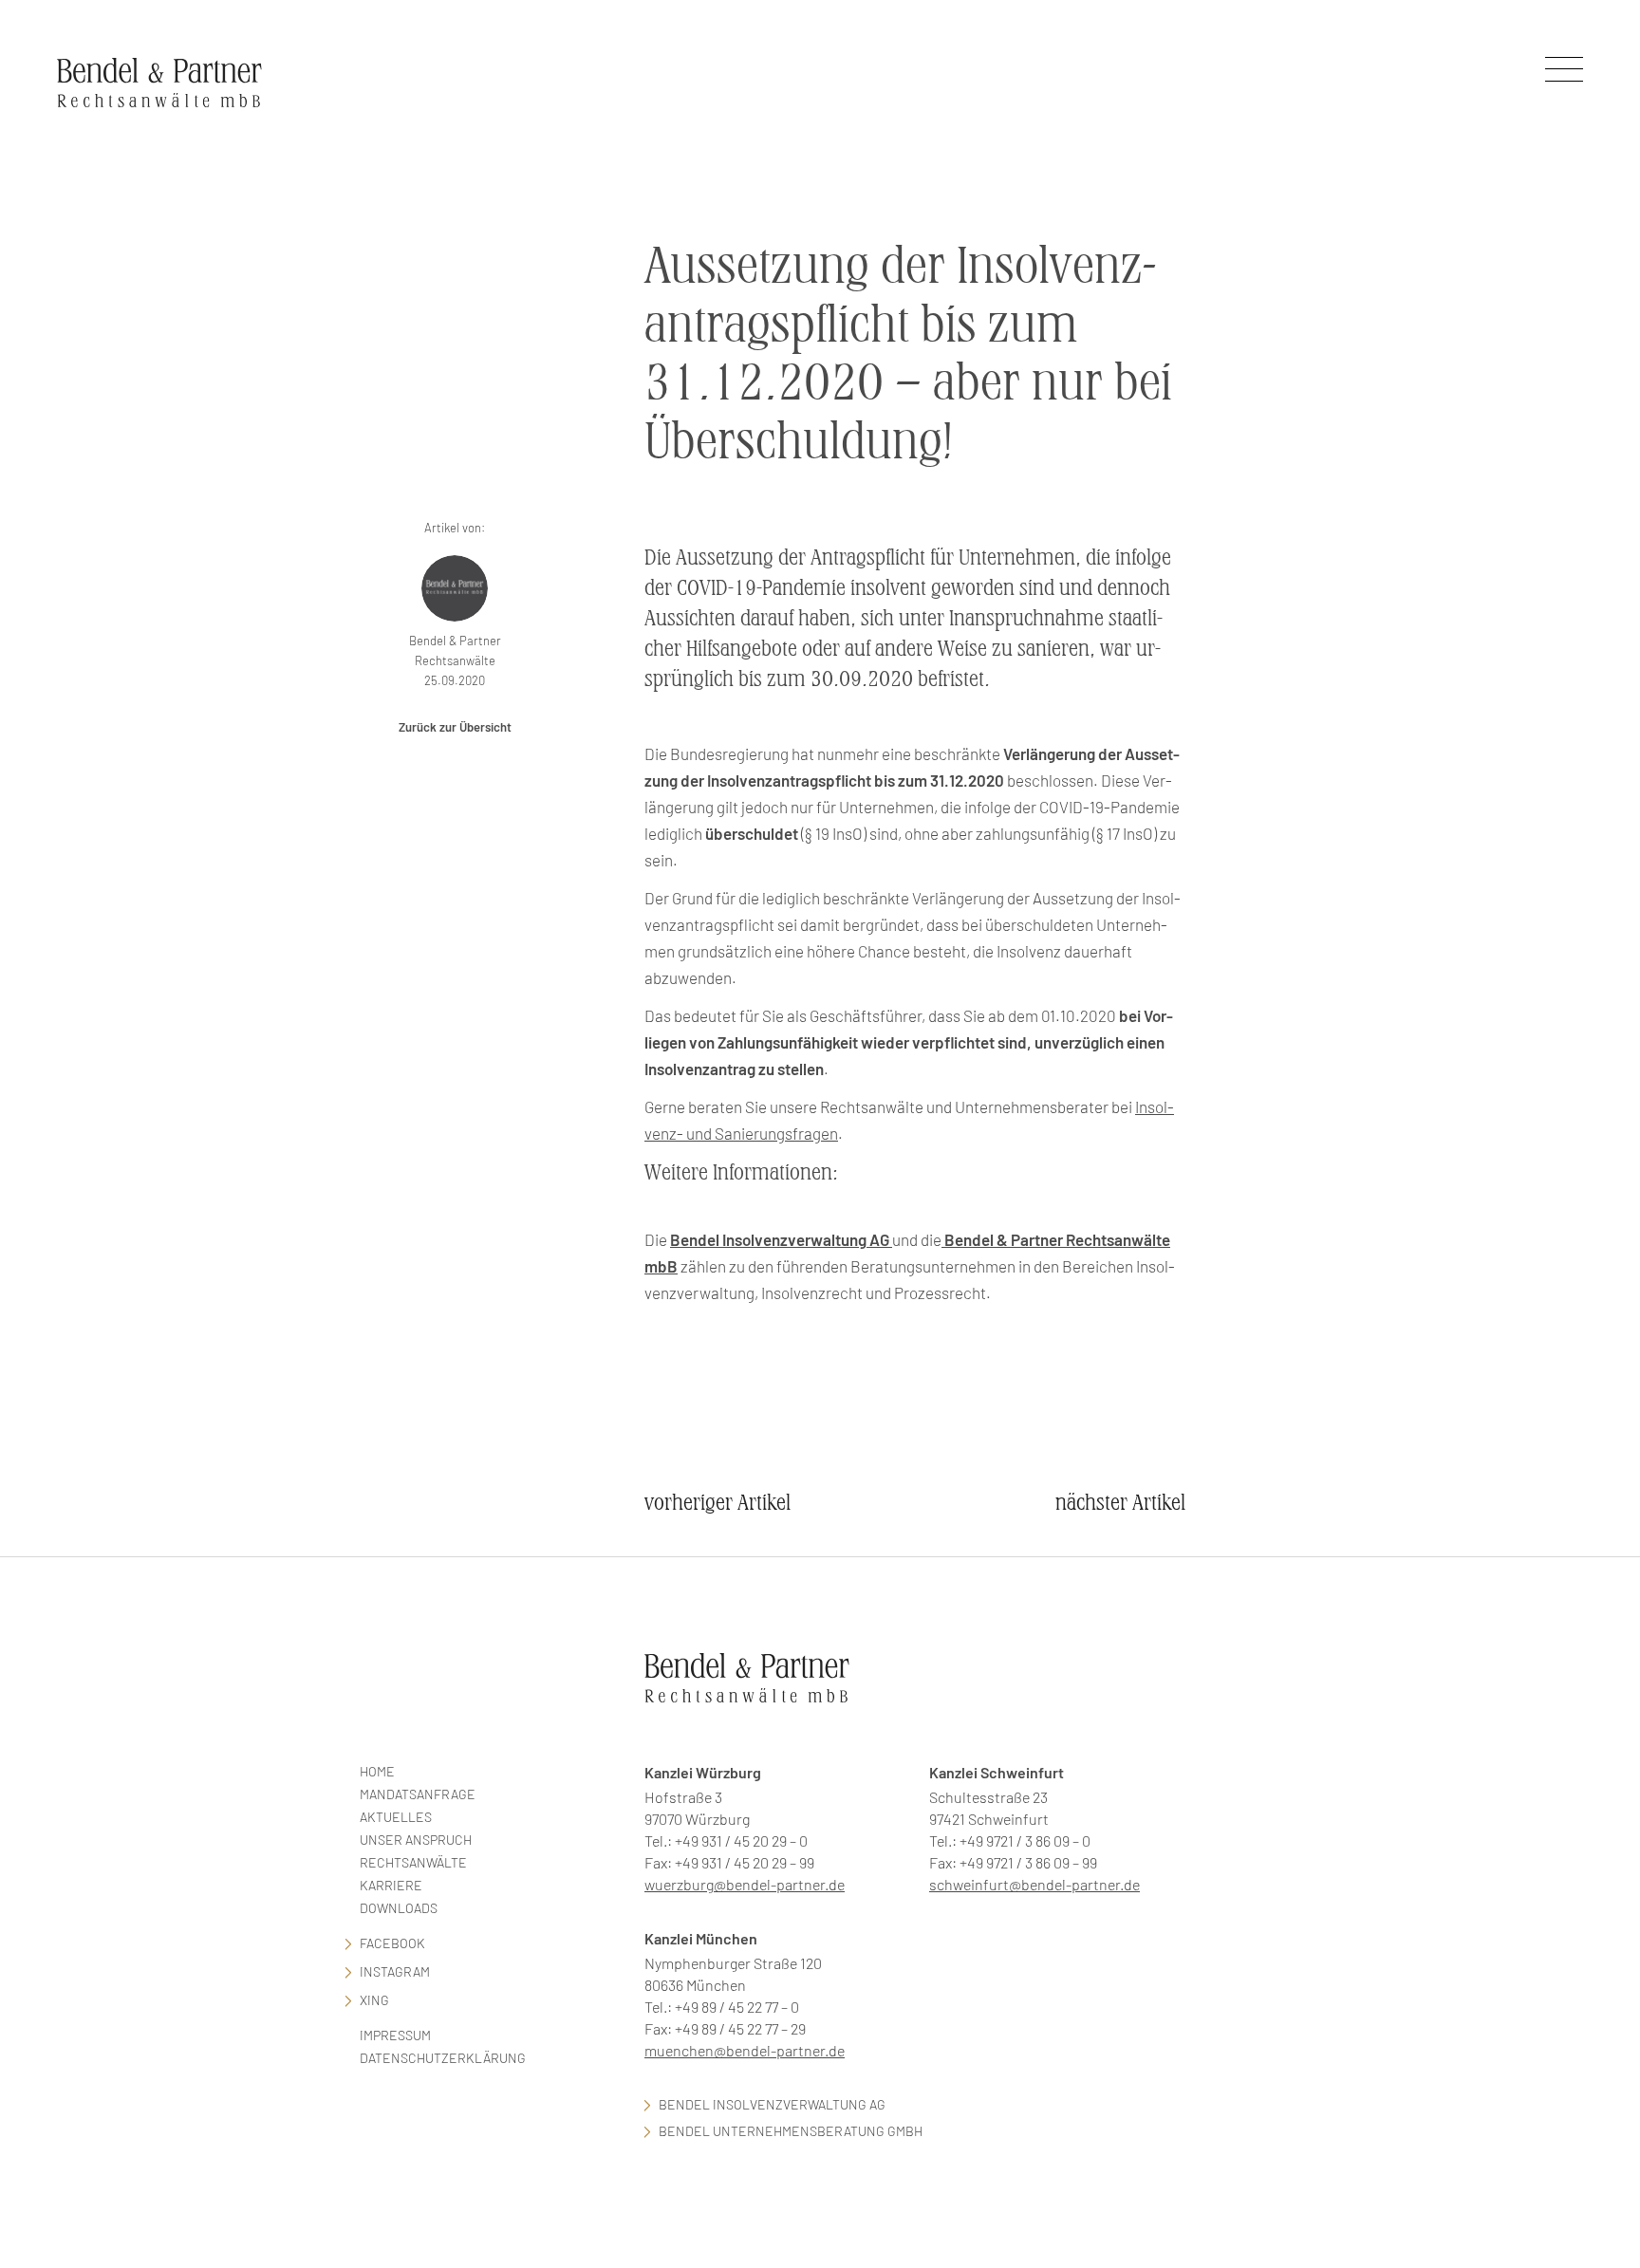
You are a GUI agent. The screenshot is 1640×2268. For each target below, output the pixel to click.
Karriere (391, 1885)
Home (377, 1771)
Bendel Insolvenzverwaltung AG (772, 2104)
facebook (392, 1943)
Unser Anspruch (416, 1840)
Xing (374, 2000)
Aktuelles (396, 1817)
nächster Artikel (1120, 1503)
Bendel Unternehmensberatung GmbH (791, 2131)
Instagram (395, 1971)
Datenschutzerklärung (443, 2058)
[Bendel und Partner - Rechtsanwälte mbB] (159, 82)
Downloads (399, 1908)
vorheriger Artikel (717, 1503)
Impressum (395, 2035)
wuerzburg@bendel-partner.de (745, 1884)
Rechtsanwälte (413, 1862)
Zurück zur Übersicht (455, 727)
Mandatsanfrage (418, 1794)
